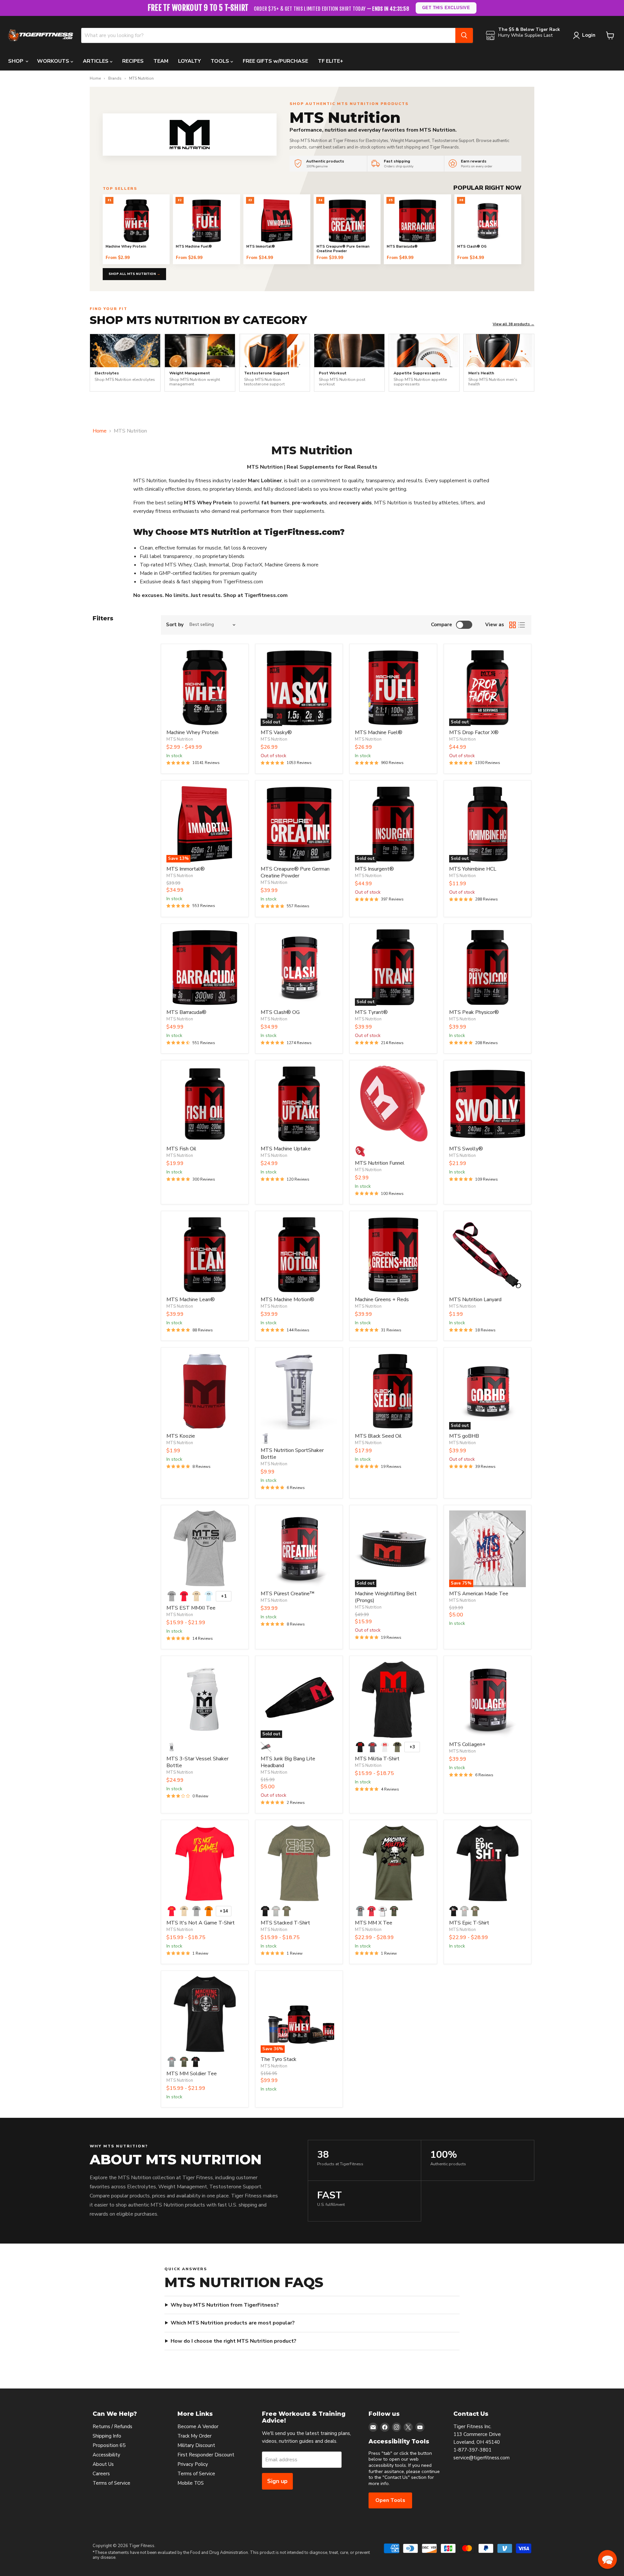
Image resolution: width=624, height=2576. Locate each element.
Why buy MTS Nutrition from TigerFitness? (225, 2305)
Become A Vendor (198, 2427)
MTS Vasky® (276, 732)
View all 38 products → (513, 324)
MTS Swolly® (466, 1149)
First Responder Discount (206, 2455)
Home (95, 79)
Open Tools (390, 2500)
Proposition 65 (109, 2445)
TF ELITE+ (331, 61)
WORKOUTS (54, 61)
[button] (607, 2559)
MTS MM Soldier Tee (192, 2074)
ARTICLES (96, 61)
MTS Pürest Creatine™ (288, 1594)
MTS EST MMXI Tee (191, 1608)
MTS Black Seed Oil (378, 1436)
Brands (115, 79)
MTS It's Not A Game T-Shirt (201, 1923)
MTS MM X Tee (374, 1923)
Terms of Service (111, 2483)
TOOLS (221, 61)
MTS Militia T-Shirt (377, 1759)
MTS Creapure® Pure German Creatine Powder (295, 872)
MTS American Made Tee (479, 1594)
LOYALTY (189, 61)
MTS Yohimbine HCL (473, 869)
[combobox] (268, 35)
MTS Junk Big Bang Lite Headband (288, 1762)
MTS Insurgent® (374, 869)
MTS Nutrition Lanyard (475, 1300)
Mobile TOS (191, 2483)
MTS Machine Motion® (287, 1300)
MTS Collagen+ (467, 1744)
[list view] (522, 625)
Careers (101, 2474)
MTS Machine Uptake (286, 1149)
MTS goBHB (464, 1436)
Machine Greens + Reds (382, 1300)
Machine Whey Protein (192, 732)
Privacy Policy (193, 2464)
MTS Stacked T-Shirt (285, 1923)
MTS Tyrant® (371, 1012)
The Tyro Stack (279, 2059)
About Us (103, 2464)
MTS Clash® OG (280, 1012)
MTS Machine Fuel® (379, 732)
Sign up (277, 2481)
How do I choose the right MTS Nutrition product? (234, 2341)
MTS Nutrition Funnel (380, 1163)
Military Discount (196, 2445)
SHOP (16, 61)
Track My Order (195, 2436)
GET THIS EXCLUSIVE (446, 8)
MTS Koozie (181, 1436)
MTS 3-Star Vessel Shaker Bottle (197, 1762)
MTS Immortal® (186, 869)
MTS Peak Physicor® (474, 1012)
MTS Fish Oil (181, 1149)
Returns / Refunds (112, 2427)
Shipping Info (107, 2436)
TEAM (161, 61)
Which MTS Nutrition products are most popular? (233, 2323)
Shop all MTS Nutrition (134, 274)
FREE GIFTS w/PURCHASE (275, 61)
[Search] (464, 35)
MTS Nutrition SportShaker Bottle (292, 1454)
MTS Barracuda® (186, 1012)
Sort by (175, 625)
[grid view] (513, 625)
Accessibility (106, 2455)
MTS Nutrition (180, 739)
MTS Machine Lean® (191, 1300)
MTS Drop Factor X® (474, 732)
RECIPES (133, 61)
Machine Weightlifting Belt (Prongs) (386, 1597)
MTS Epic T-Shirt (469, 1923)
